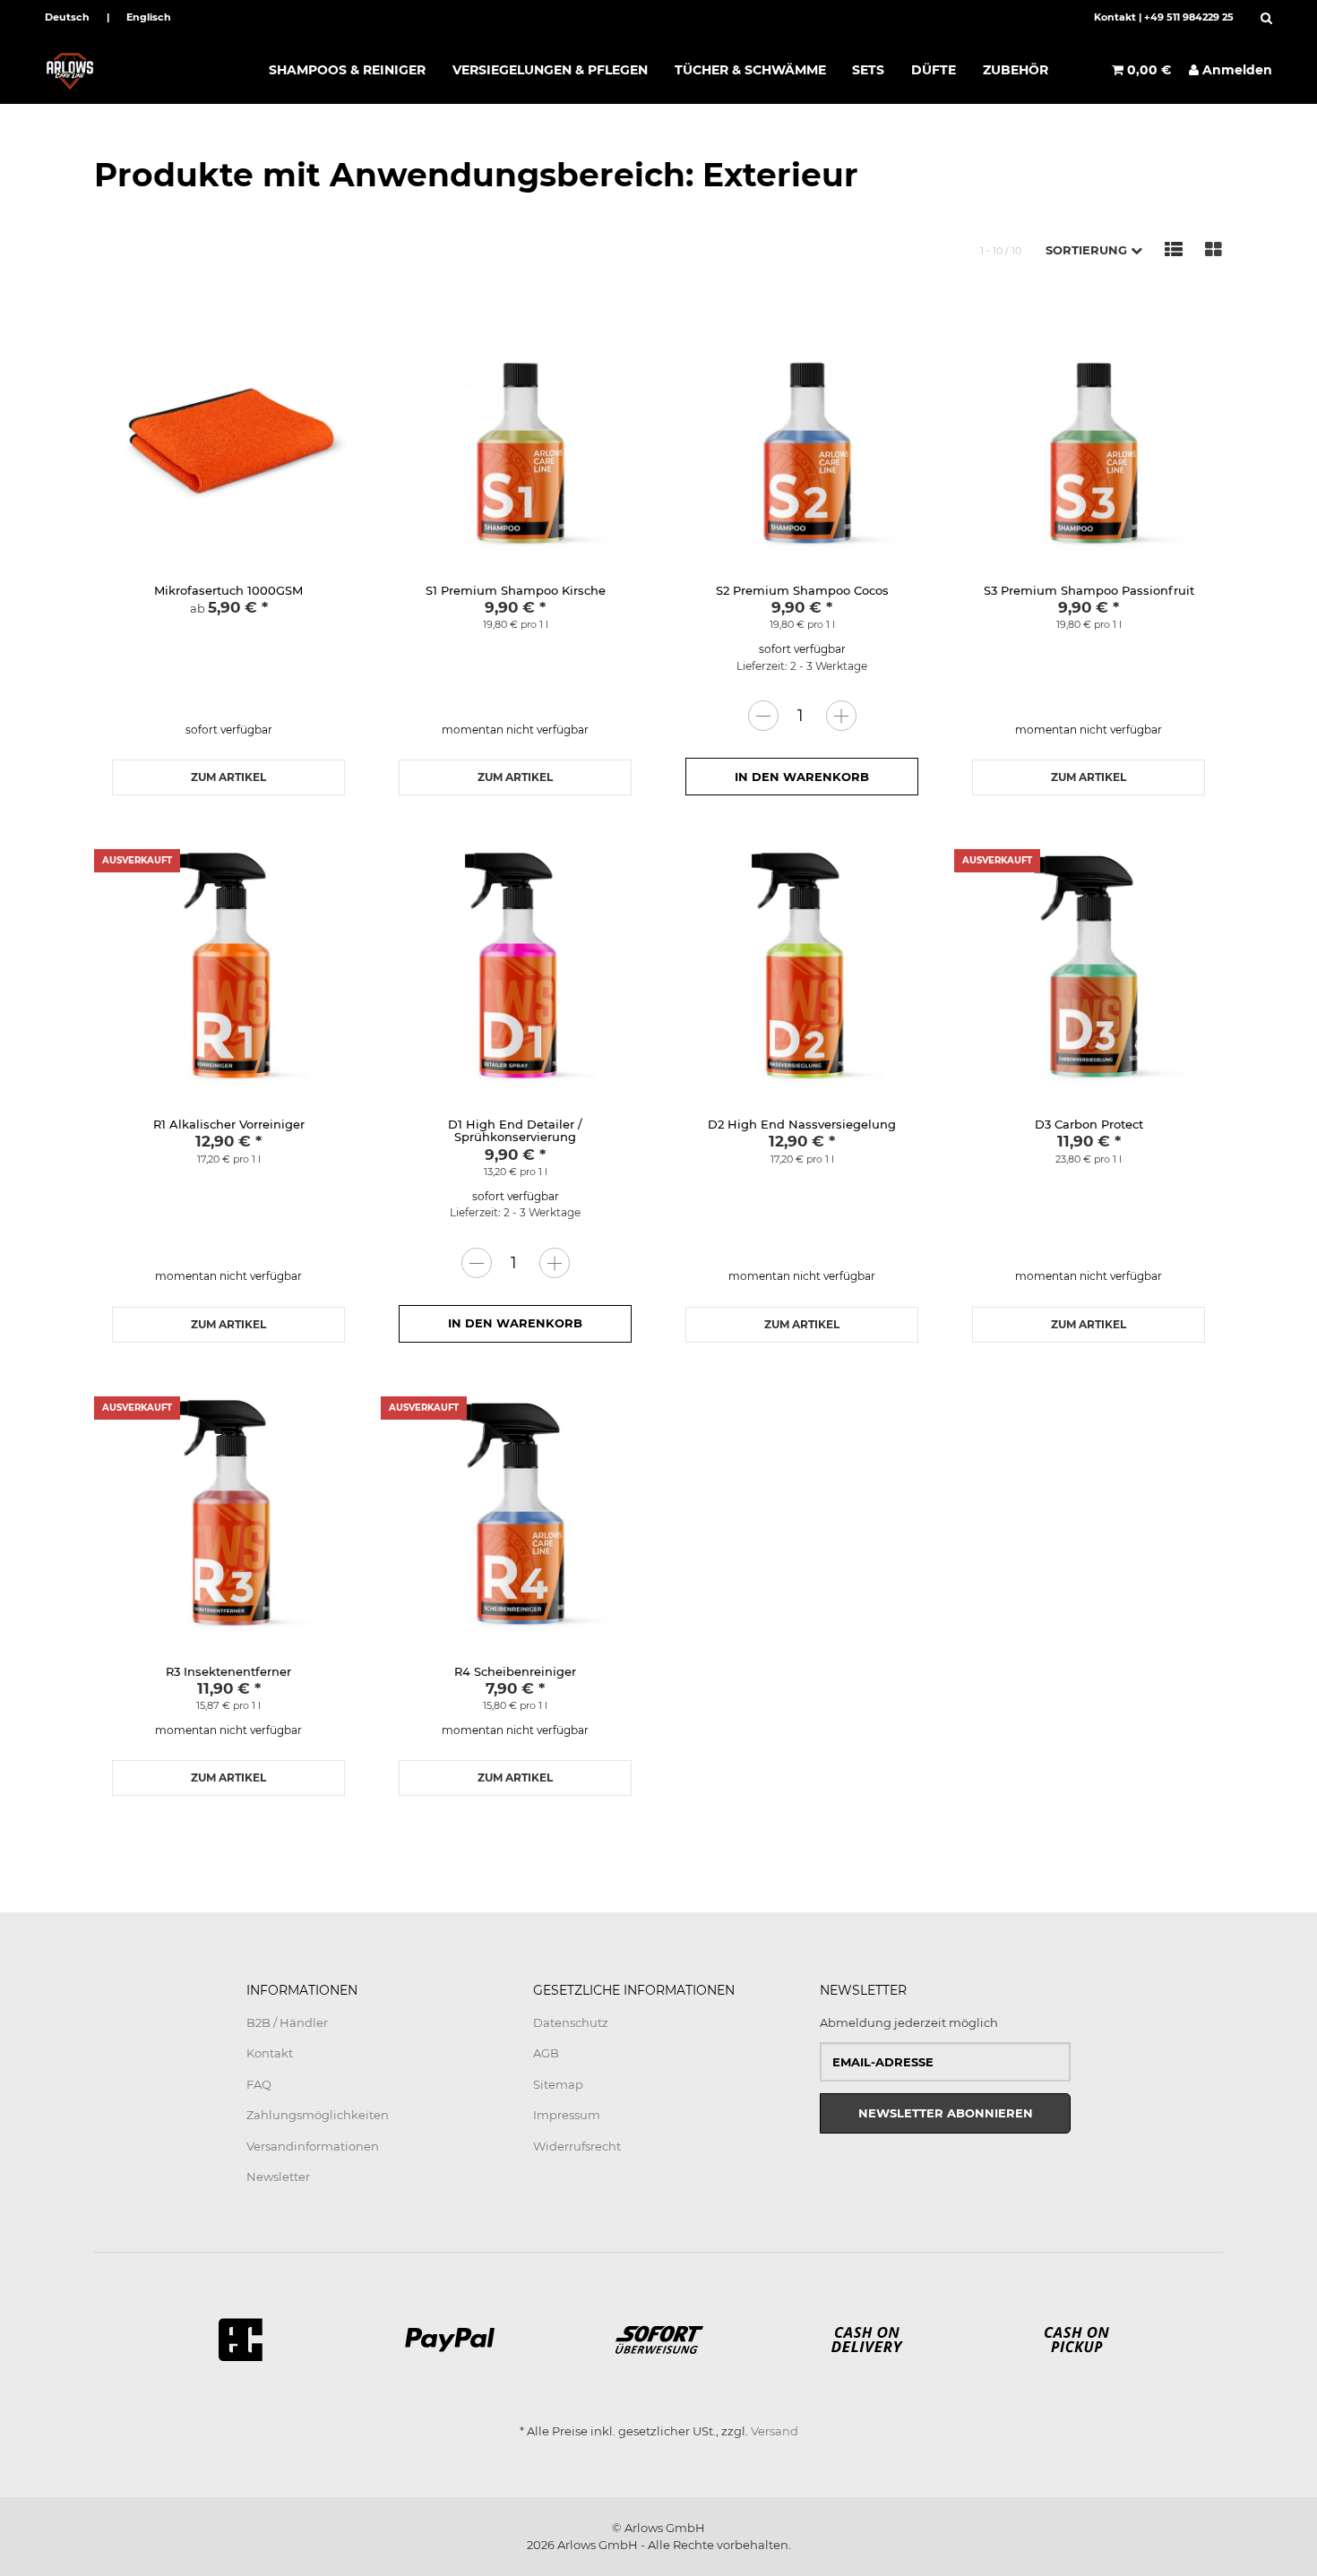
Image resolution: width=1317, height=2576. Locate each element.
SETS (868, 70)
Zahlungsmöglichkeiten (318, 2115)
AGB (546, 2053)
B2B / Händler (287, 2022)
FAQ (259, 2084)
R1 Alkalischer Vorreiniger (229, 1124)
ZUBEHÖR (1016, 70)
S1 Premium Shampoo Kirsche (516, 590)
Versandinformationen (313, 2146)
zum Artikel (228, 777)
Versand (775, 2431)
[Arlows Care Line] (146, 70)
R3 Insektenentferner (228, 1671)
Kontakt (1115, 17)
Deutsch (67, 17)
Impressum (567, 2115)
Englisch (149, 17)
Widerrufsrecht (577, 2146)
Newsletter (278, 2177)
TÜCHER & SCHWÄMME (750, 70)
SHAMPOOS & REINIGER (347, 70)
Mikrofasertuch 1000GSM (228, 590)
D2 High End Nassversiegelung (802, 1124)
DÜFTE (934, 70)
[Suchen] (1262, 18)
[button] (1094, 250)
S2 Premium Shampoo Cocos (802, 590)
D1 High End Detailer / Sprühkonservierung (515, 1130)
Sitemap (558, 2084)
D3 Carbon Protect (1089, 1124)
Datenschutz (571, 2022)
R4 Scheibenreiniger (515, 1671)
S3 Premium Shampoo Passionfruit (1089, 590)
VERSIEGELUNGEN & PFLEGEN (550, 70)
